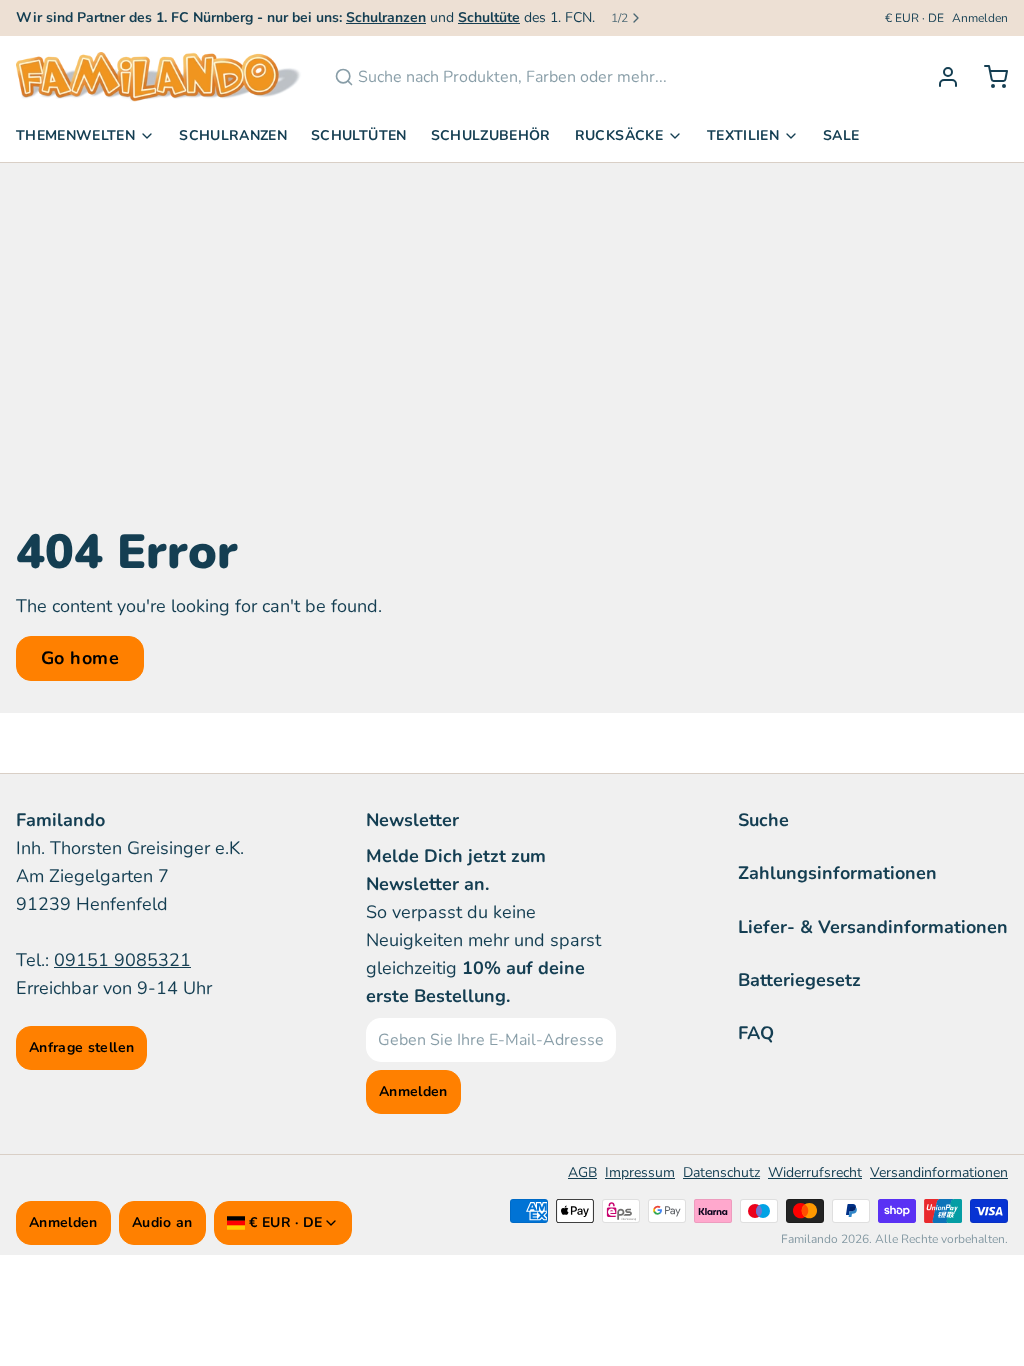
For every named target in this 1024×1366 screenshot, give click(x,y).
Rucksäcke (619, 135)
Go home (80, 658)
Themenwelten (75, 135)
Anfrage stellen (81, 1047)
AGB (582, 1172)
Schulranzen (233, 135)
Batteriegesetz (799, 980)
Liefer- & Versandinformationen (873, 927)
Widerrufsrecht (815, 1172)
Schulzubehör (491, 135)
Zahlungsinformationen (837, 873)
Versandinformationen (939, 1172)
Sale (841, 135)
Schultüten (359, 135)
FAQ (756, 1033)
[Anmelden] (940, 77)
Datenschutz (721, 1172)
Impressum (640, 1172)
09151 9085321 (122, 960)
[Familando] (159, 77)
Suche (763, 820)
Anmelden (980, 18)
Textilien (743, 135)
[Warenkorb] (988, 77)
